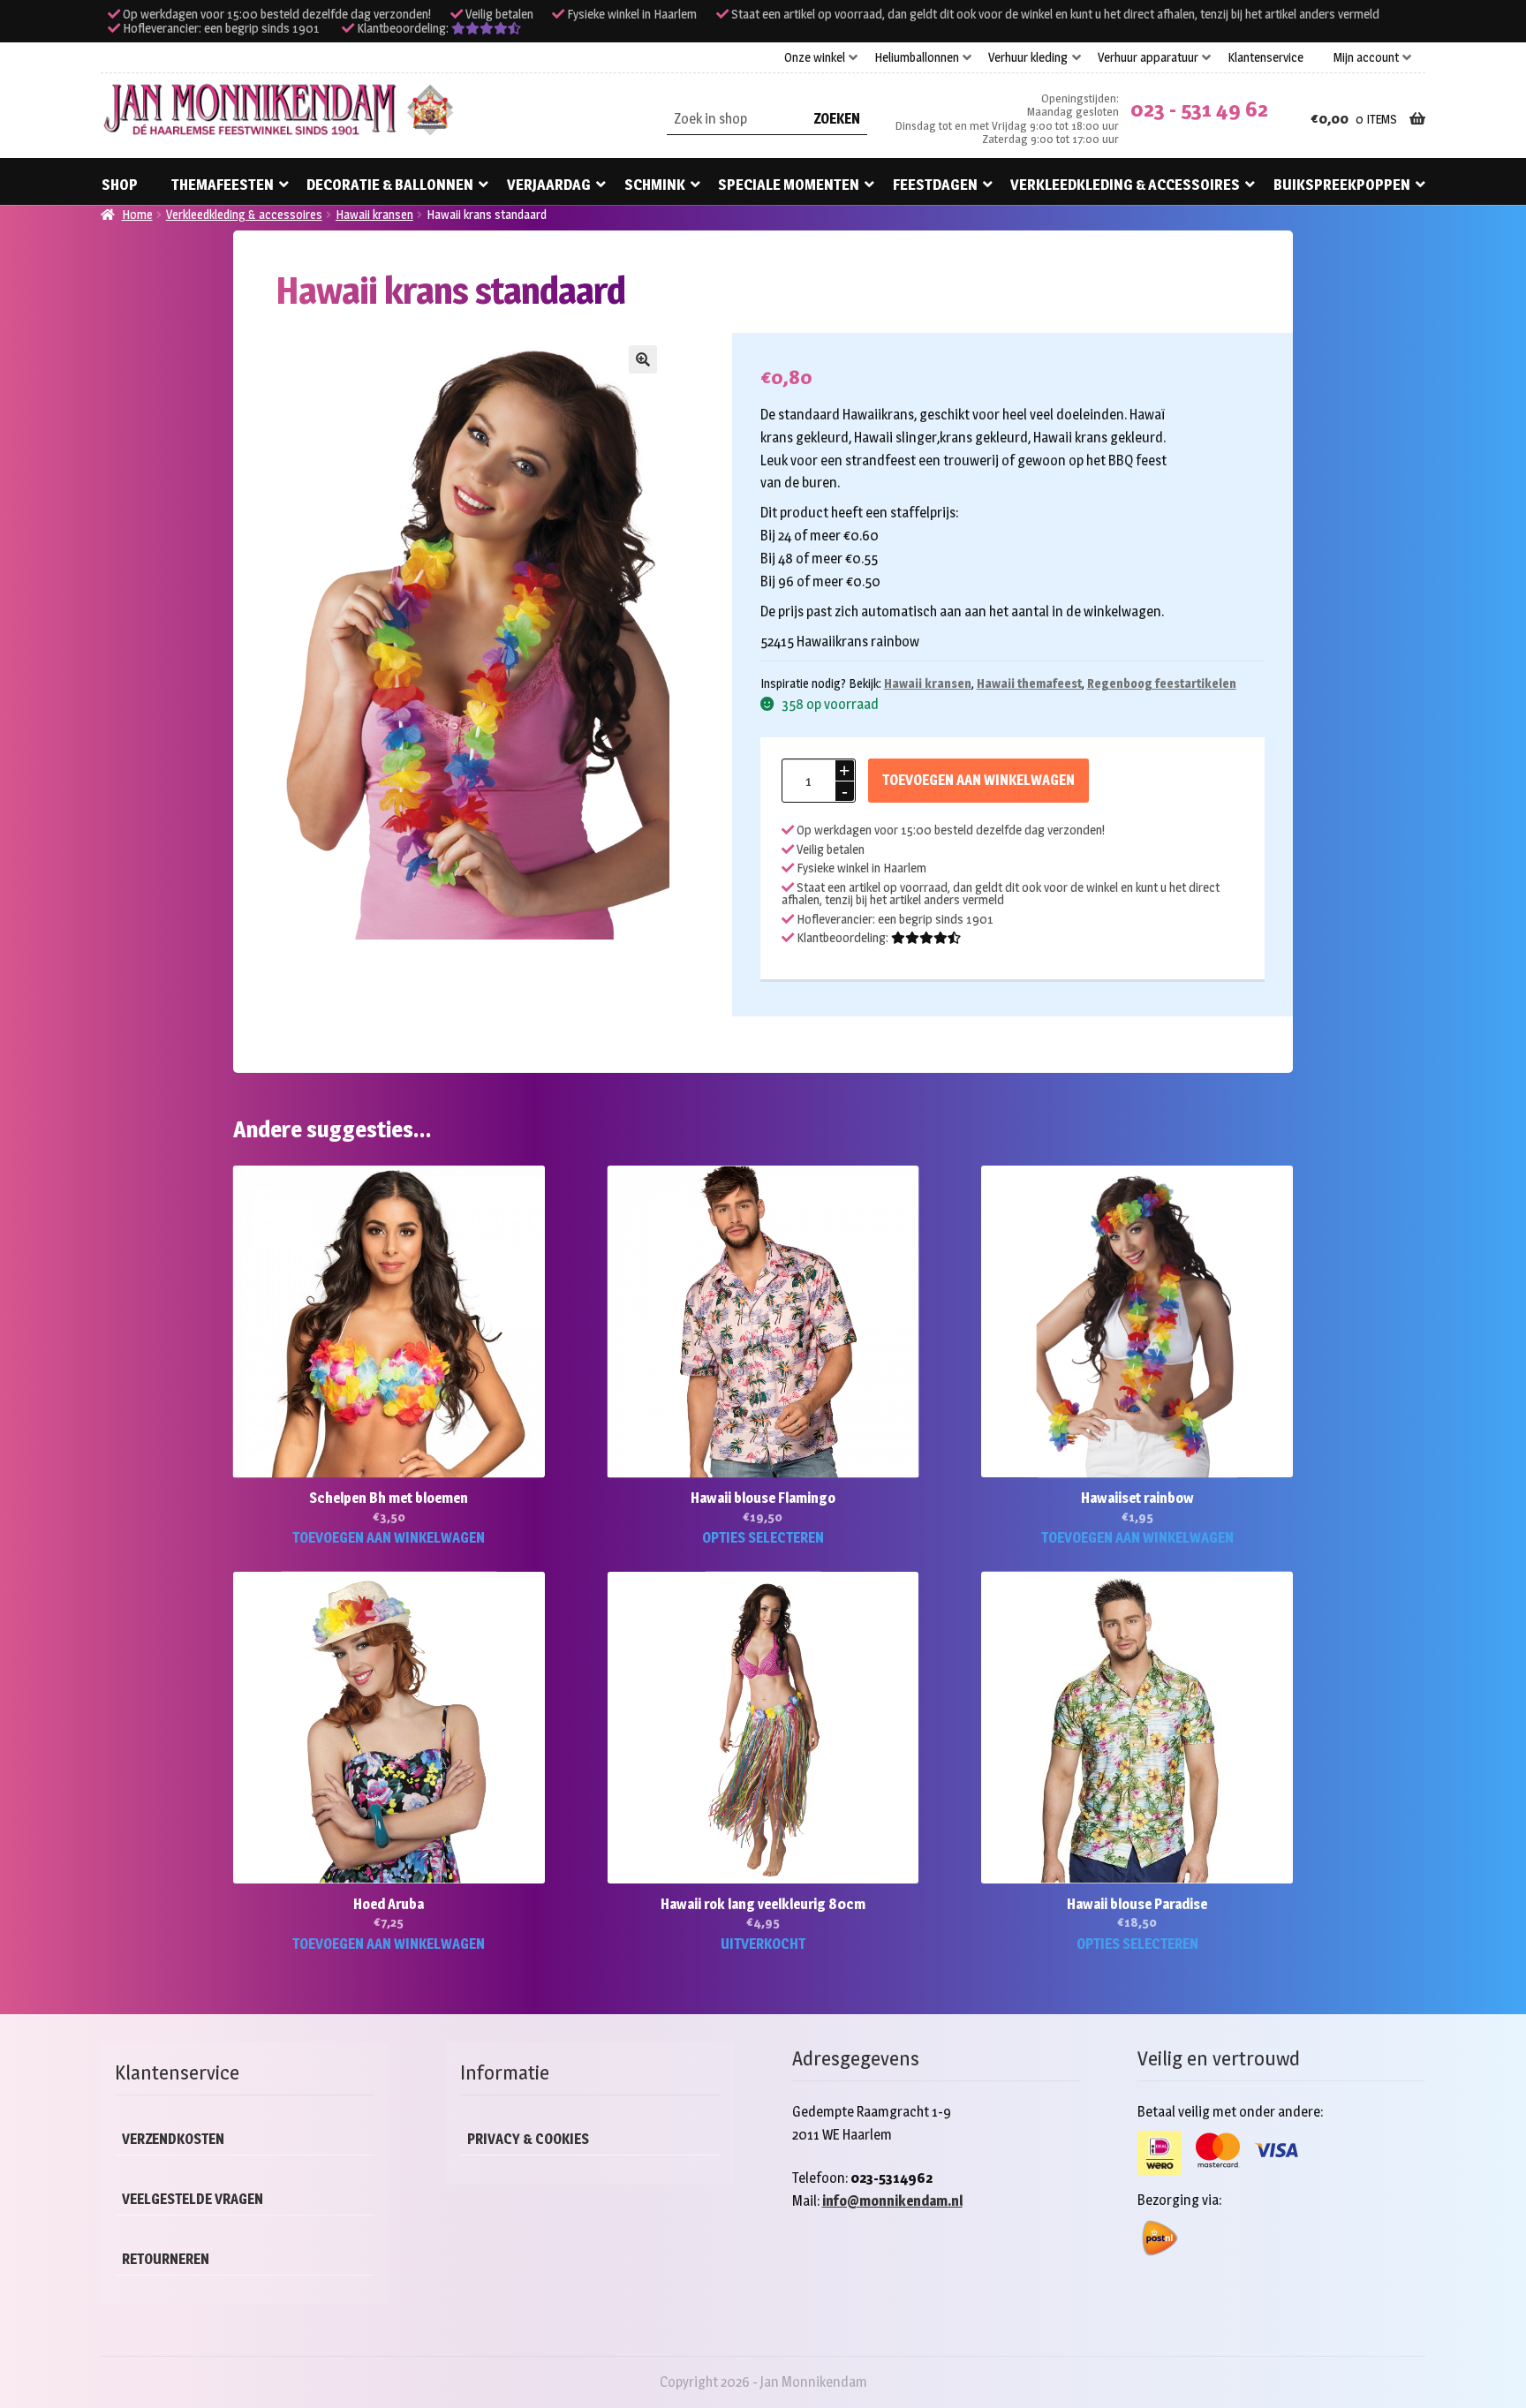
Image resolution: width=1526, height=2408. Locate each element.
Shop (120, 185)
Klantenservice (1265, 57)
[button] (643, 359)
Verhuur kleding (1028, 57)
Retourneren (166, 2259)
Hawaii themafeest (1029, 683)
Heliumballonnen (917, 57)
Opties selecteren (763, 1538)
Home (137, 214)
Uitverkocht (763, 1944)
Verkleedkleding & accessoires (1125, 185)
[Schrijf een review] (486, 28)
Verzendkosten (173, 2139)
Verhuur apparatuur (1148, 57)
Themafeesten (223, 185)
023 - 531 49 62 (1199, 109)
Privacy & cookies (528, 2139)
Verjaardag (549, 185)
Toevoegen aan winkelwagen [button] (389, 1538)
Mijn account (1366, 57)
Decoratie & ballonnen (390, 185)
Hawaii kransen (374, 214)
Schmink (655, 185)
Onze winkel (815, 57)
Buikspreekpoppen (1342, 185)
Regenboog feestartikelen (1162, 683)
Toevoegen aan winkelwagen (978, 780)
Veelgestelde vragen (193, 2199)
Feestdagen (935, 185)
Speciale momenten (789, 185)
